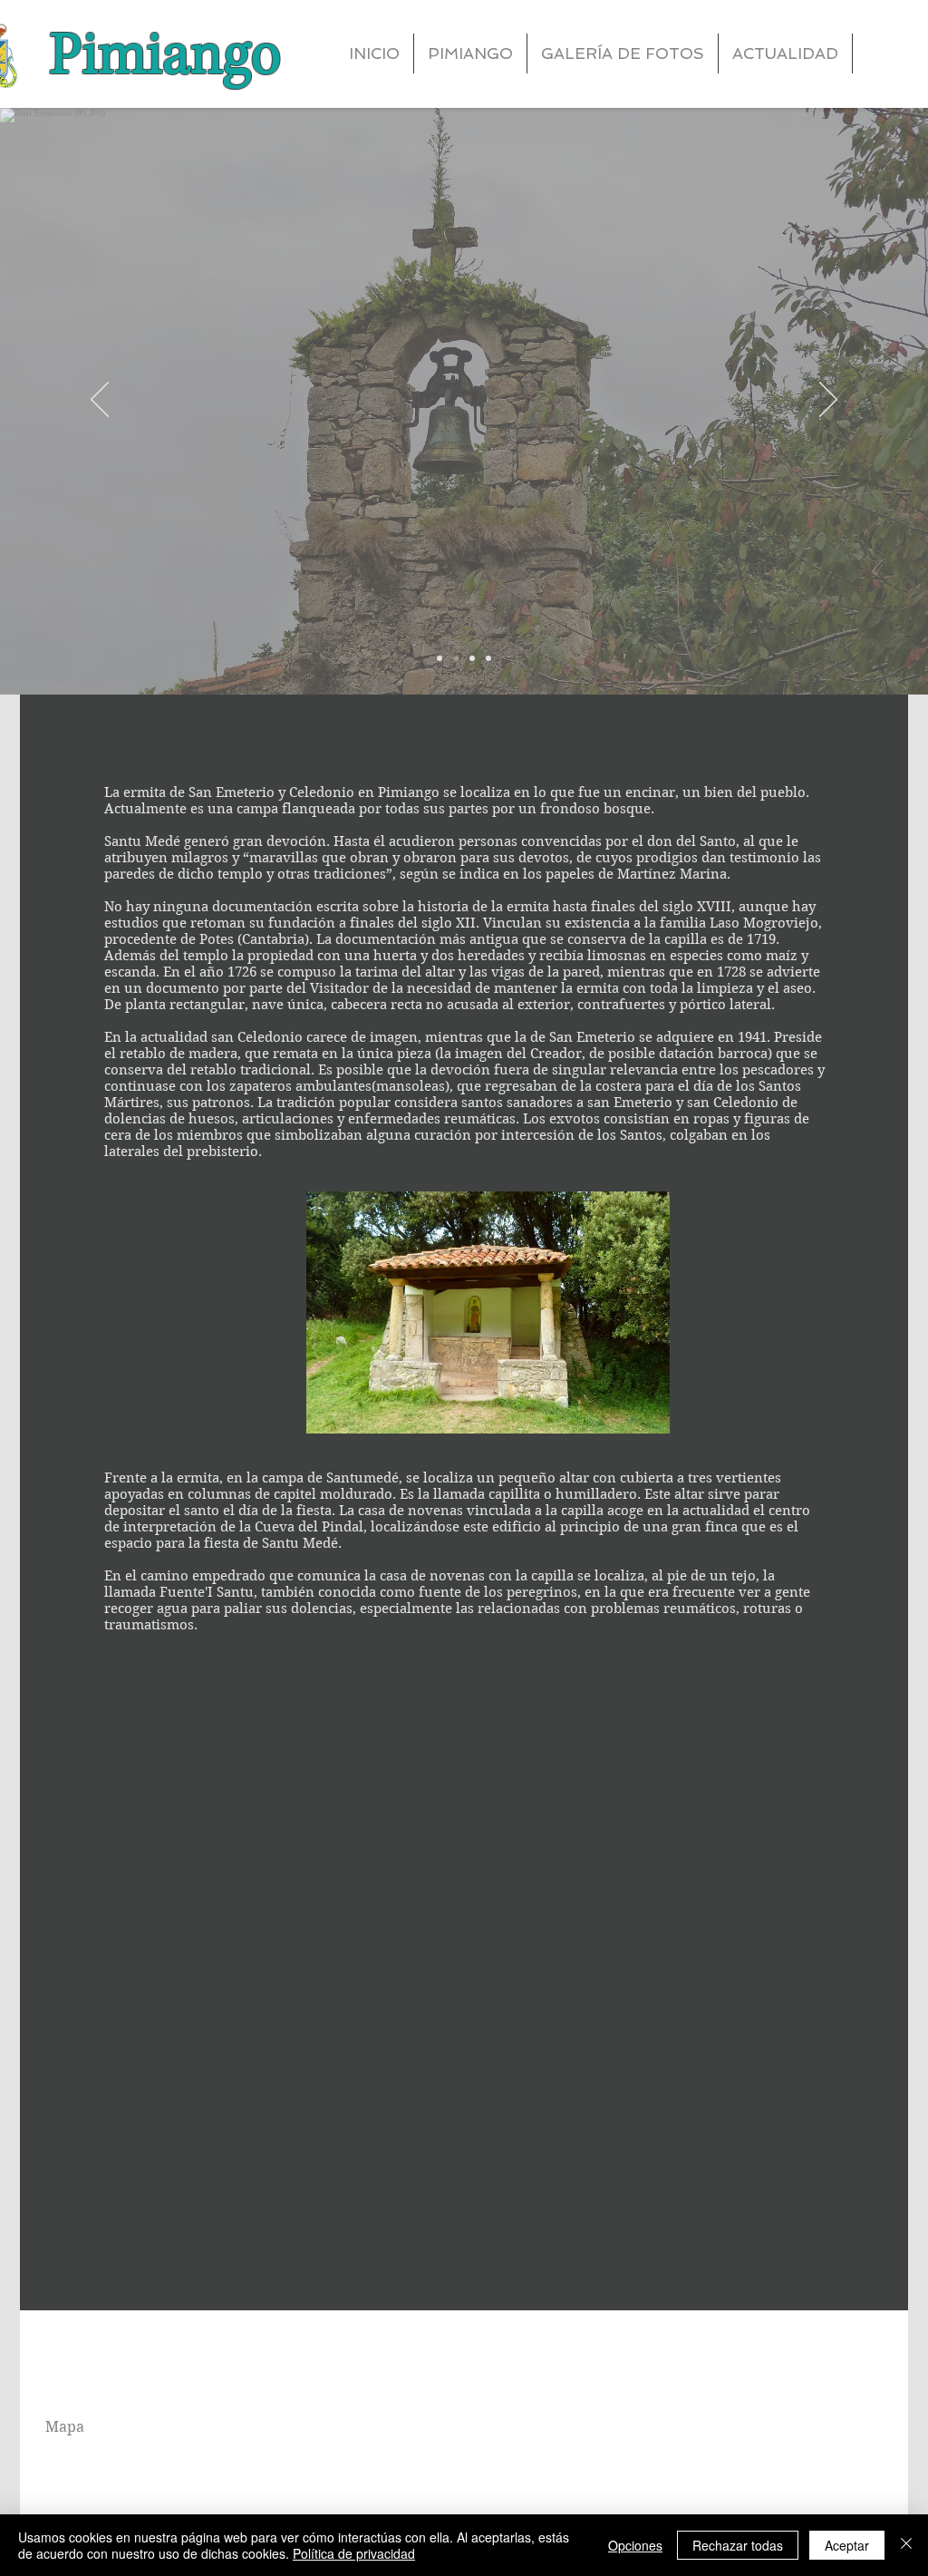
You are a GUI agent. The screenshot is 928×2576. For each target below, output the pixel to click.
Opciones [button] (635, 2545)
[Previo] (100, 401)
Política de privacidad (354, 2553)
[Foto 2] (456, 658)
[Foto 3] (472, 658)
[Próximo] (828, 401)
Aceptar (847, 2545)
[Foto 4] (488, 658)
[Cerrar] (906, 2545)
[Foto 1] (440, 658)
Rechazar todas (738, 2545)
